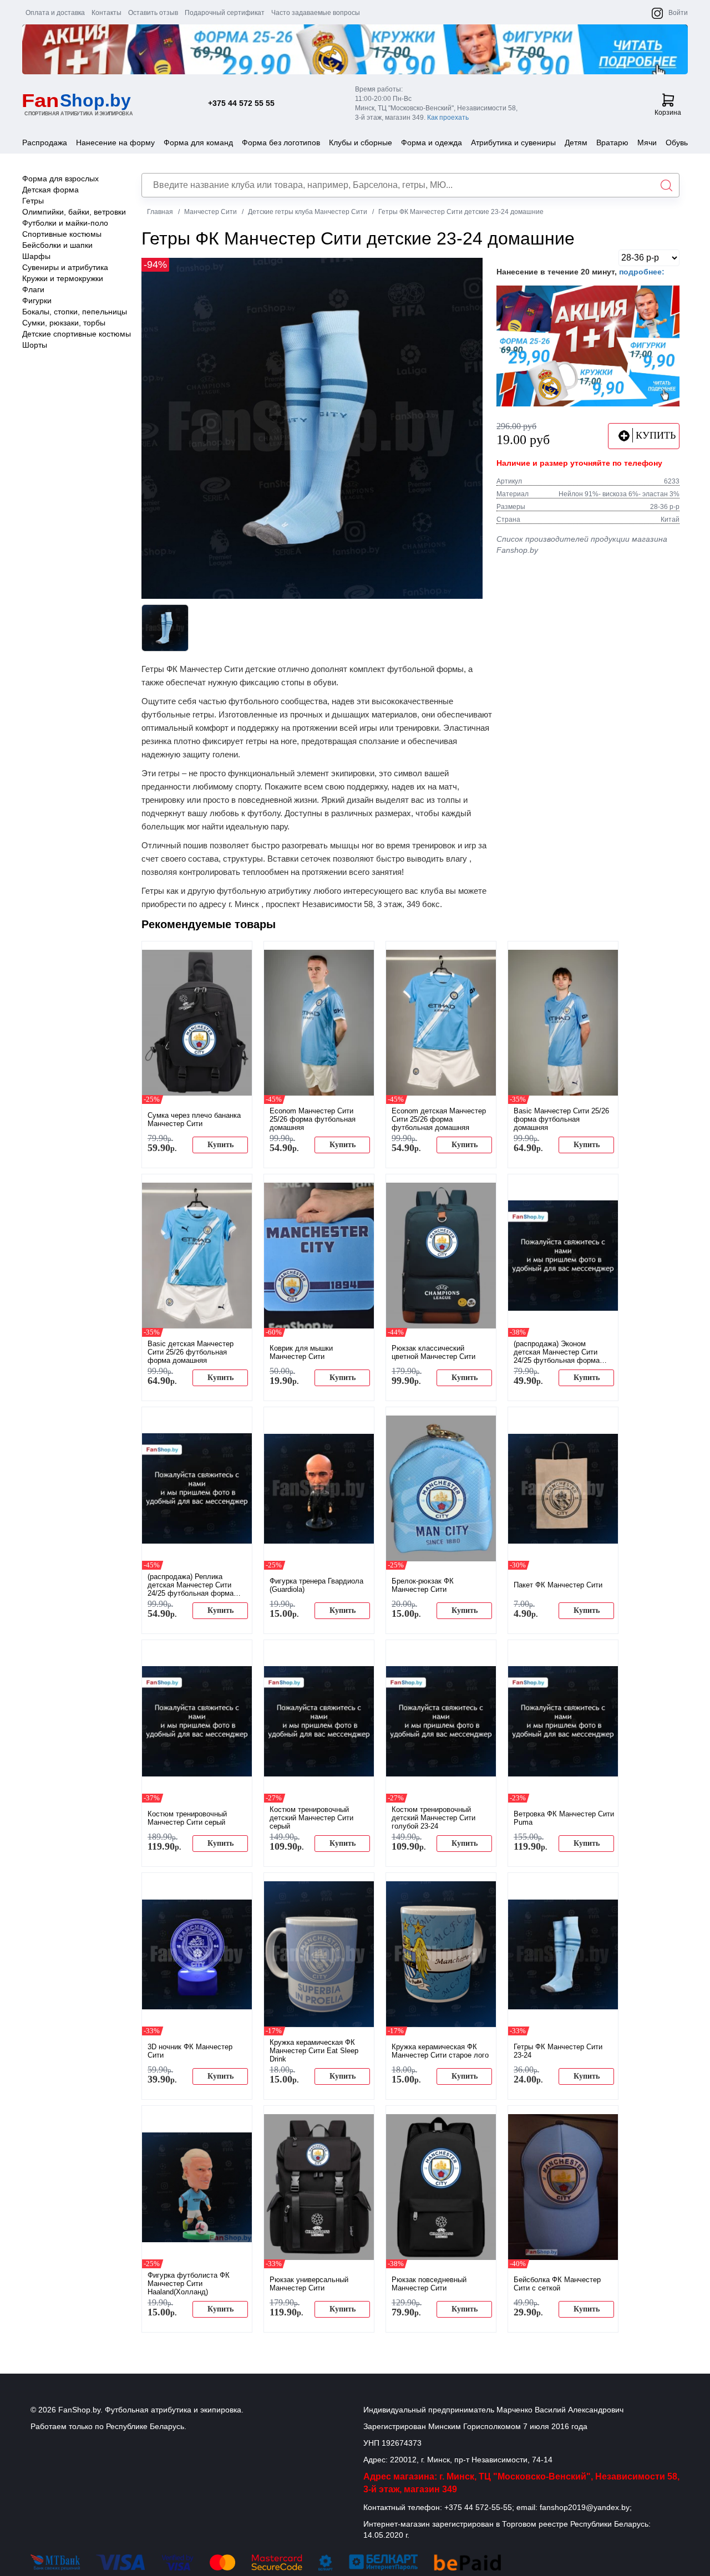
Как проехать (448, 118)
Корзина (668, 113)
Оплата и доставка (55, 13)
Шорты (35, 345)
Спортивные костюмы (62, 234)
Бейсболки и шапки (57, 245)
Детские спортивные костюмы (77, 334)
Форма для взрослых (60, 179)
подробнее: (642, 272)
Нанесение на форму (115, 142)
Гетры (33, 201)
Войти (678, 13)
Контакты (106, 13)
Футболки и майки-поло (65, 223)
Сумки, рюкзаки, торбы (64, 323)
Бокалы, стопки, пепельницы (75, 312)
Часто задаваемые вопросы (316, 13)
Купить (220, 1145)
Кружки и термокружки (63, 278)
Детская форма (50, 190)
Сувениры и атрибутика (65, 267)
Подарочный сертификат (225, 13)
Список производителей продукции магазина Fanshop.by (582, 544)
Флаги (33, 289)
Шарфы (36, 256)
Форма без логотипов (281, 142)
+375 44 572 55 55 (241, 103)
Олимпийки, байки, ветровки (74, 212)
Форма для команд (198, 142)
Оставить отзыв (153, 13)
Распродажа (45, 142)
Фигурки (37, 301)
